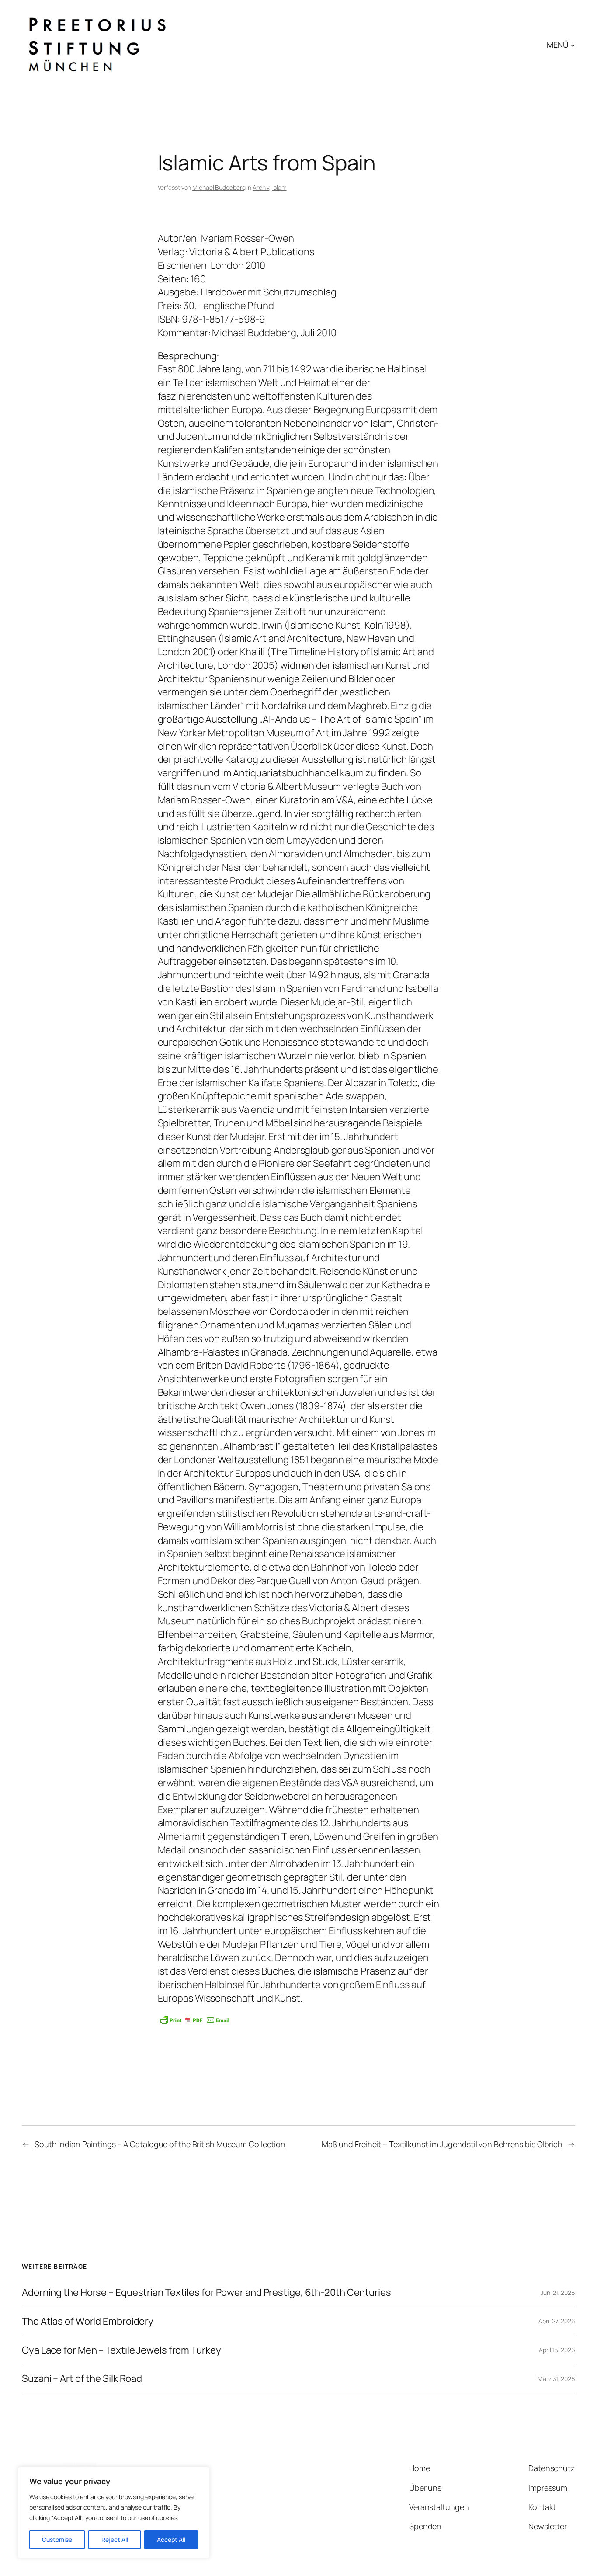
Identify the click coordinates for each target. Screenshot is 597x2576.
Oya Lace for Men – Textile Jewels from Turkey (121, 2350)
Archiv (261, 187)
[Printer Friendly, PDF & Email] (195, 2020)
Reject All (115, 2539)
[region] (114, 2513)
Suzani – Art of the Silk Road (82, 2379)
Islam (279, 187)
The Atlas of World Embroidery (88, 2321)
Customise (57, 2539)
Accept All (171, 2539)
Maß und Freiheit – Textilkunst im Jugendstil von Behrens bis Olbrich (442, 2144)
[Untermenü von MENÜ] (573, 45)
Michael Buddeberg (219, 187)
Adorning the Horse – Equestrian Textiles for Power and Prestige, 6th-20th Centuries (207, 2293)
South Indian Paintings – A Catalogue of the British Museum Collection (160, 2144)
